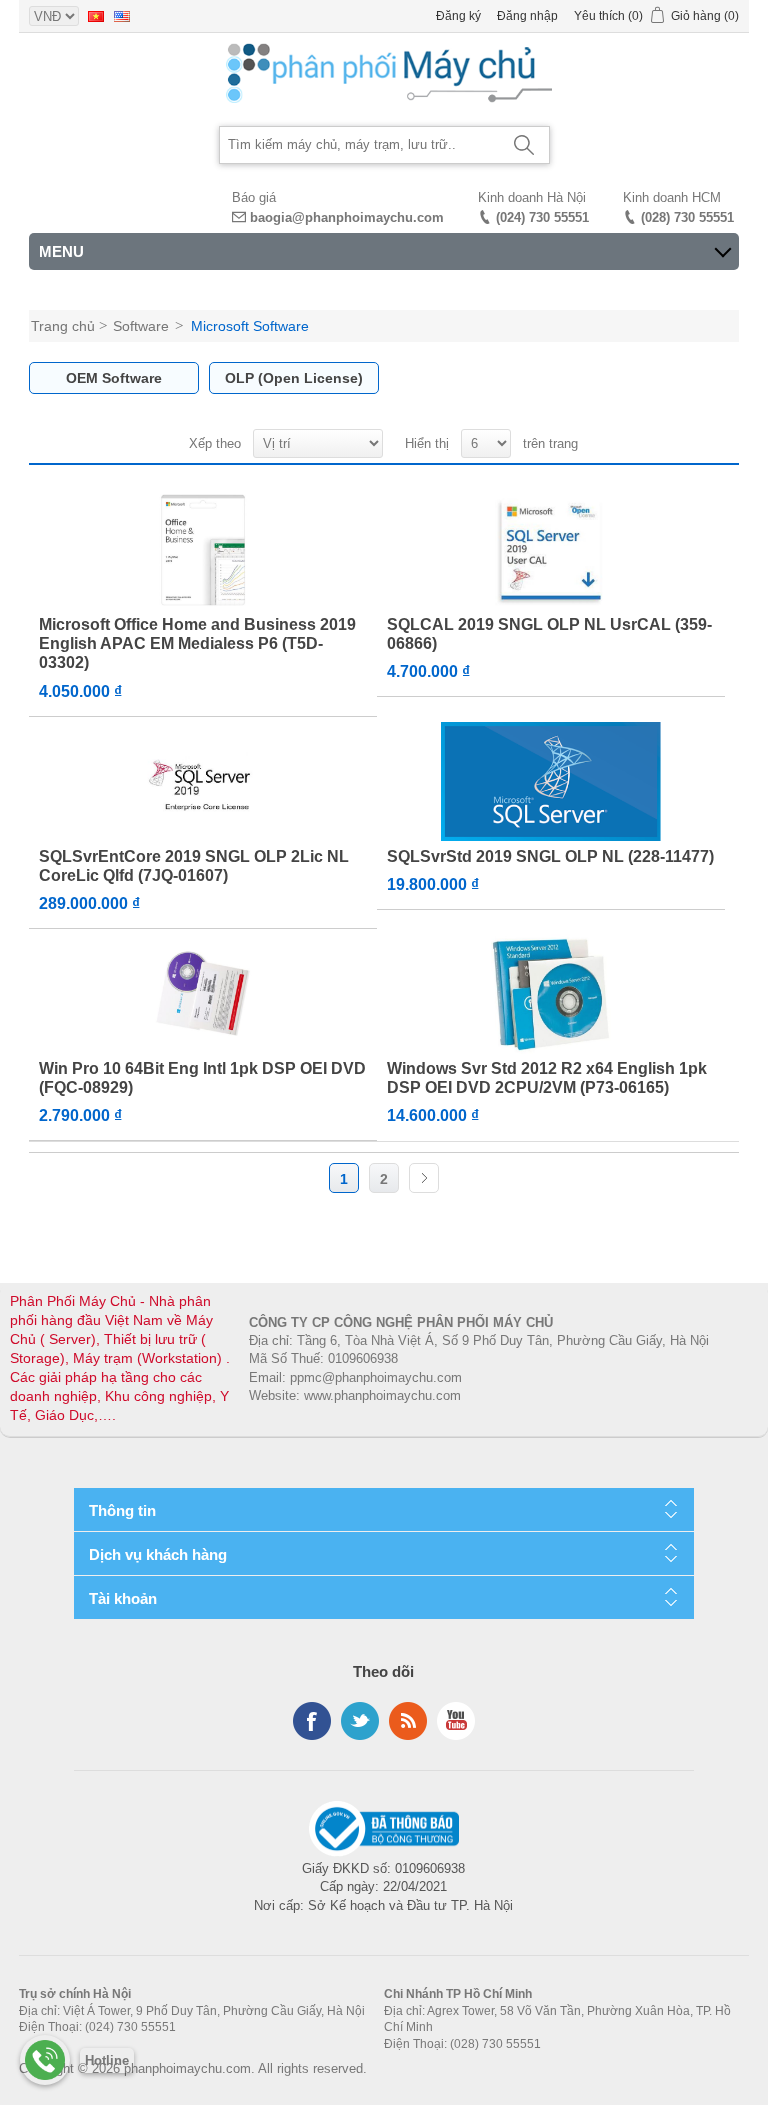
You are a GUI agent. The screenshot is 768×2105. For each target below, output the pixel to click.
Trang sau (424, 1178)
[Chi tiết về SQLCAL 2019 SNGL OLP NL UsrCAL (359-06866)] (551, 550)
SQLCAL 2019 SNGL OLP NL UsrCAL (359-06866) (549, 634)
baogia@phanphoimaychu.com (347, 217)
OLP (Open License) (294, 378)
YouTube (456, 1721)
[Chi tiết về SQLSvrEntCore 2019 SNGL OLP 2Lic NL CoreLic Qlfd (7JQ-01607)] (203, 782)
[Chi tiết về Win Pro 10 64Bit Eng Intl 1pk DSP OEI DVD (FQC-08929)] (203, 994)
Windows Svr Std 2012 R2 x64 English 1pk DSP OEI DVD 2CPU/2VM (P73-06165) (547, 1078)
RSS (408, 1721)
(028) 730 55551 (687, 217)
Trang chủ (63, 326)
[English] (122, 16)
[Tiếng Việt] (96, 16)
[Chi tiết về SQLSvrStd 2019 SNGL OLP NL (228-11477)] (551, 782)
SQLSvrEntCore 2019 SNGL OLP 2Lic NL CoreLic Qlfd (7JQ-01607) (194, 866)
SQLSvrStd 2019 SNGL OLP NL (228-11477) (550, 856)
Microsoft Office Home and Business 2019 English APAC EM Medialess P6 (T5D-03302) (197, 643)
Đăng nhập (527, 16)
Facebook (312, 1721)
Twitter (360, 1721)
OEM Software (114, 378)
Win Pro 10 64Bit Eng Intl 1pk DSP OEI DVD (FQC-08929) (202, 1078)
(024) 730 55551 (542, 217)
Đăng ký (458, 16)
